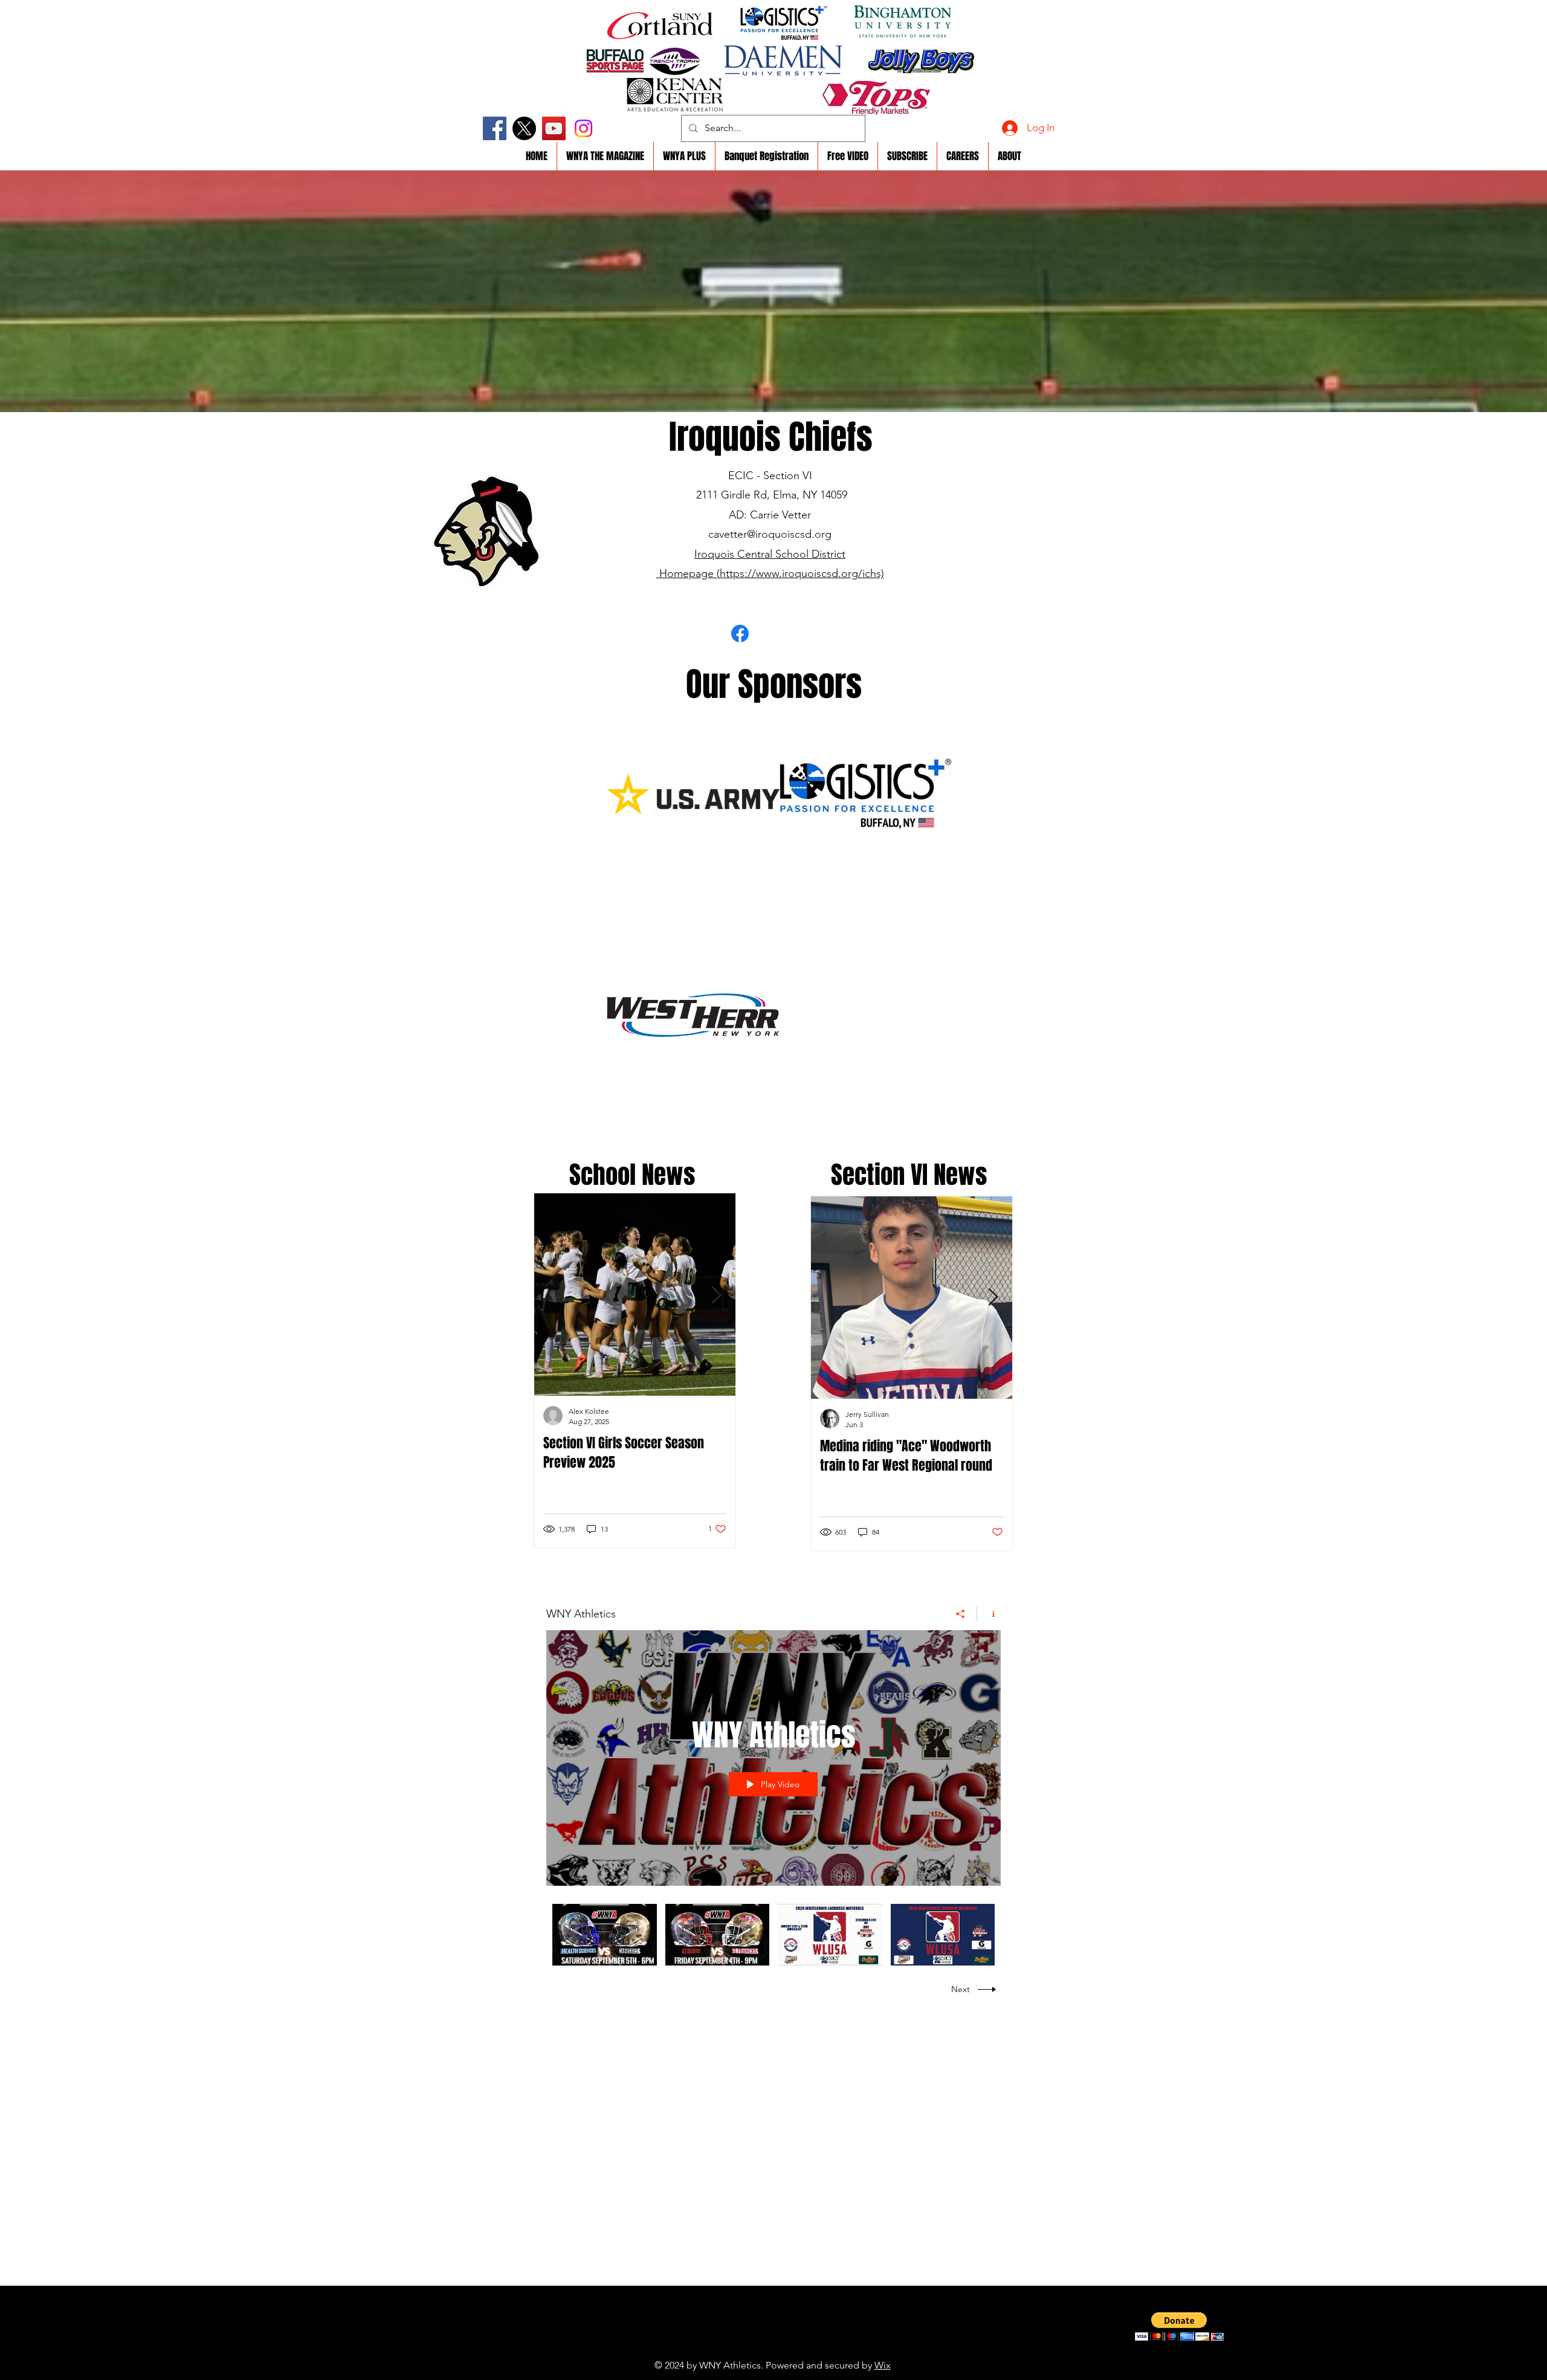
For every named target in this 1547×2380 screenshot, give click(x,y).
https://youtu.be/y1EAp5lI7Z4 (746, 2347)
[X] (524, 128)
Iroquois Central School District (770, 554)
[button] (1179, 2327)
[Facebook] (495, 128)
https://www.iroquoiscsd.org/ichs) (802, 573)
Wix (883, 2365)
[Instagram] (583, 128)
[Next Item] (716, 1295)
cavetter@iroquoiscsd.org (770, 534)
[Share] (961, 1614)
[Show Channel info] (989, 1614)
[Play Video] (605, 1935)
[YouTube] (554, 128)
